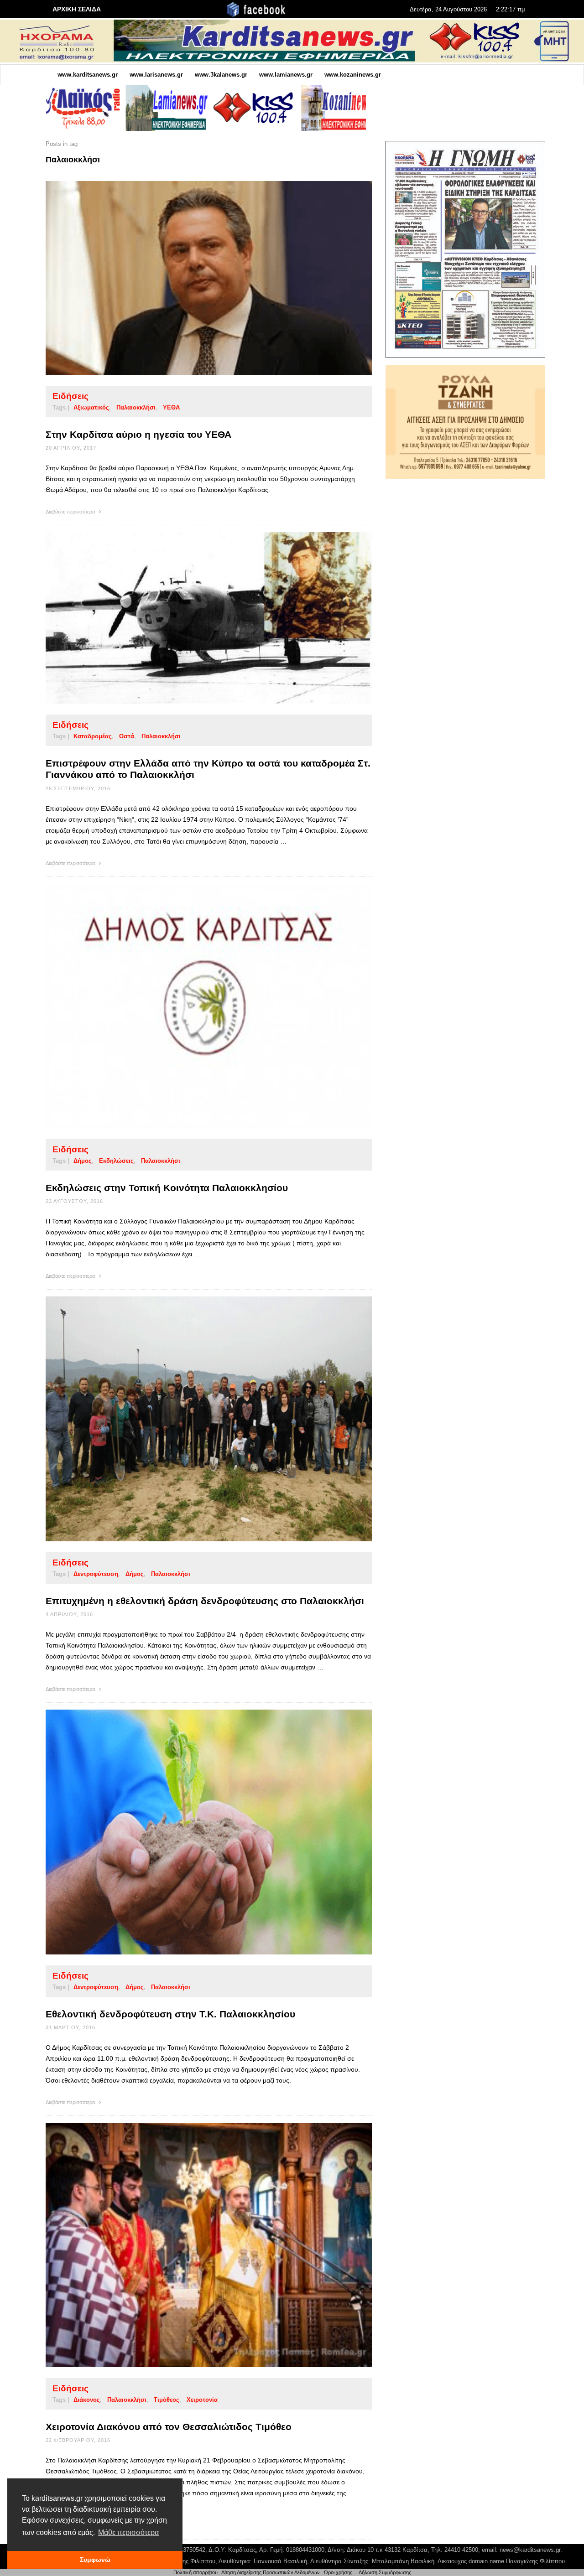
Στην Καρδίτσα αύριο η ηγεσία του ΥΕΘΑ (138, 434)
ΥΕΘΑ (171, 407)
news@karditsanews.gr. (531, 2550)
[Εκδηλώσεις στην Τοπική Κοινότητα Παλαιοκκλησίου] (194, 1006)
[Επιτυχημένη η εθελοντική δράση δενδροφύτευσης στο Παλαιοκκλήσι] (194, 1419)
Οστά (127, 736)
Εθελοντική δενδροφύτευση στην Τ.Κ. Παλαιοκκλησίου (170, 2014)
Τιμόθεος (167, 2400)
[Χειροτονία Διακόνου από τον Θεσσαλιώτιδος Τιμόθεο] (194, 2245)
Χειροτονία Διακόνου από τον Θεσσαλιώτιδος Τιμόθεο (169, 2427)
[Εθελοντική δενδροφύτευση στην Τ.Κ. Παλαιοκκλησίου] (194, 1832)
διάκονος (87, 2400)
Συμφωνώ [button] (95, 2560)
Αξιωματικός (91, 407)
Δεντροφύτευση (96, 1574)
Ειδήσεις (70, 396)
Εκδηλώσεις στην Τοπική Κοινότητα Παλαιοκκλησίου (167, 1188)
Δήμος (83, 1161)
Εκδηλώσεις (116, 1161)
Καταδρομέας (93, 736)
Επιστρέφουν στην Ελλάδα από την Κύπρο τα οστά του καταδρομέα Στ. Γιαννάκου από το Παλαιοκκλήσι (208, 769)
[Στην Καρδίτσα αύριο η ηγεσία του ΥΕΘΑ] (194, 278)
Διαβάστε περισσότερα (71, 512)
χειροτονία (202, 2400)
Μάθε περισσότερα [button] (128, 2532)
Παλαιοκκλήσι (136, 407)
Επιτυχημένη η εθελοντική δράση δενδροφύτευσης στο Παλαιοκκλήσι (205, 1601)
